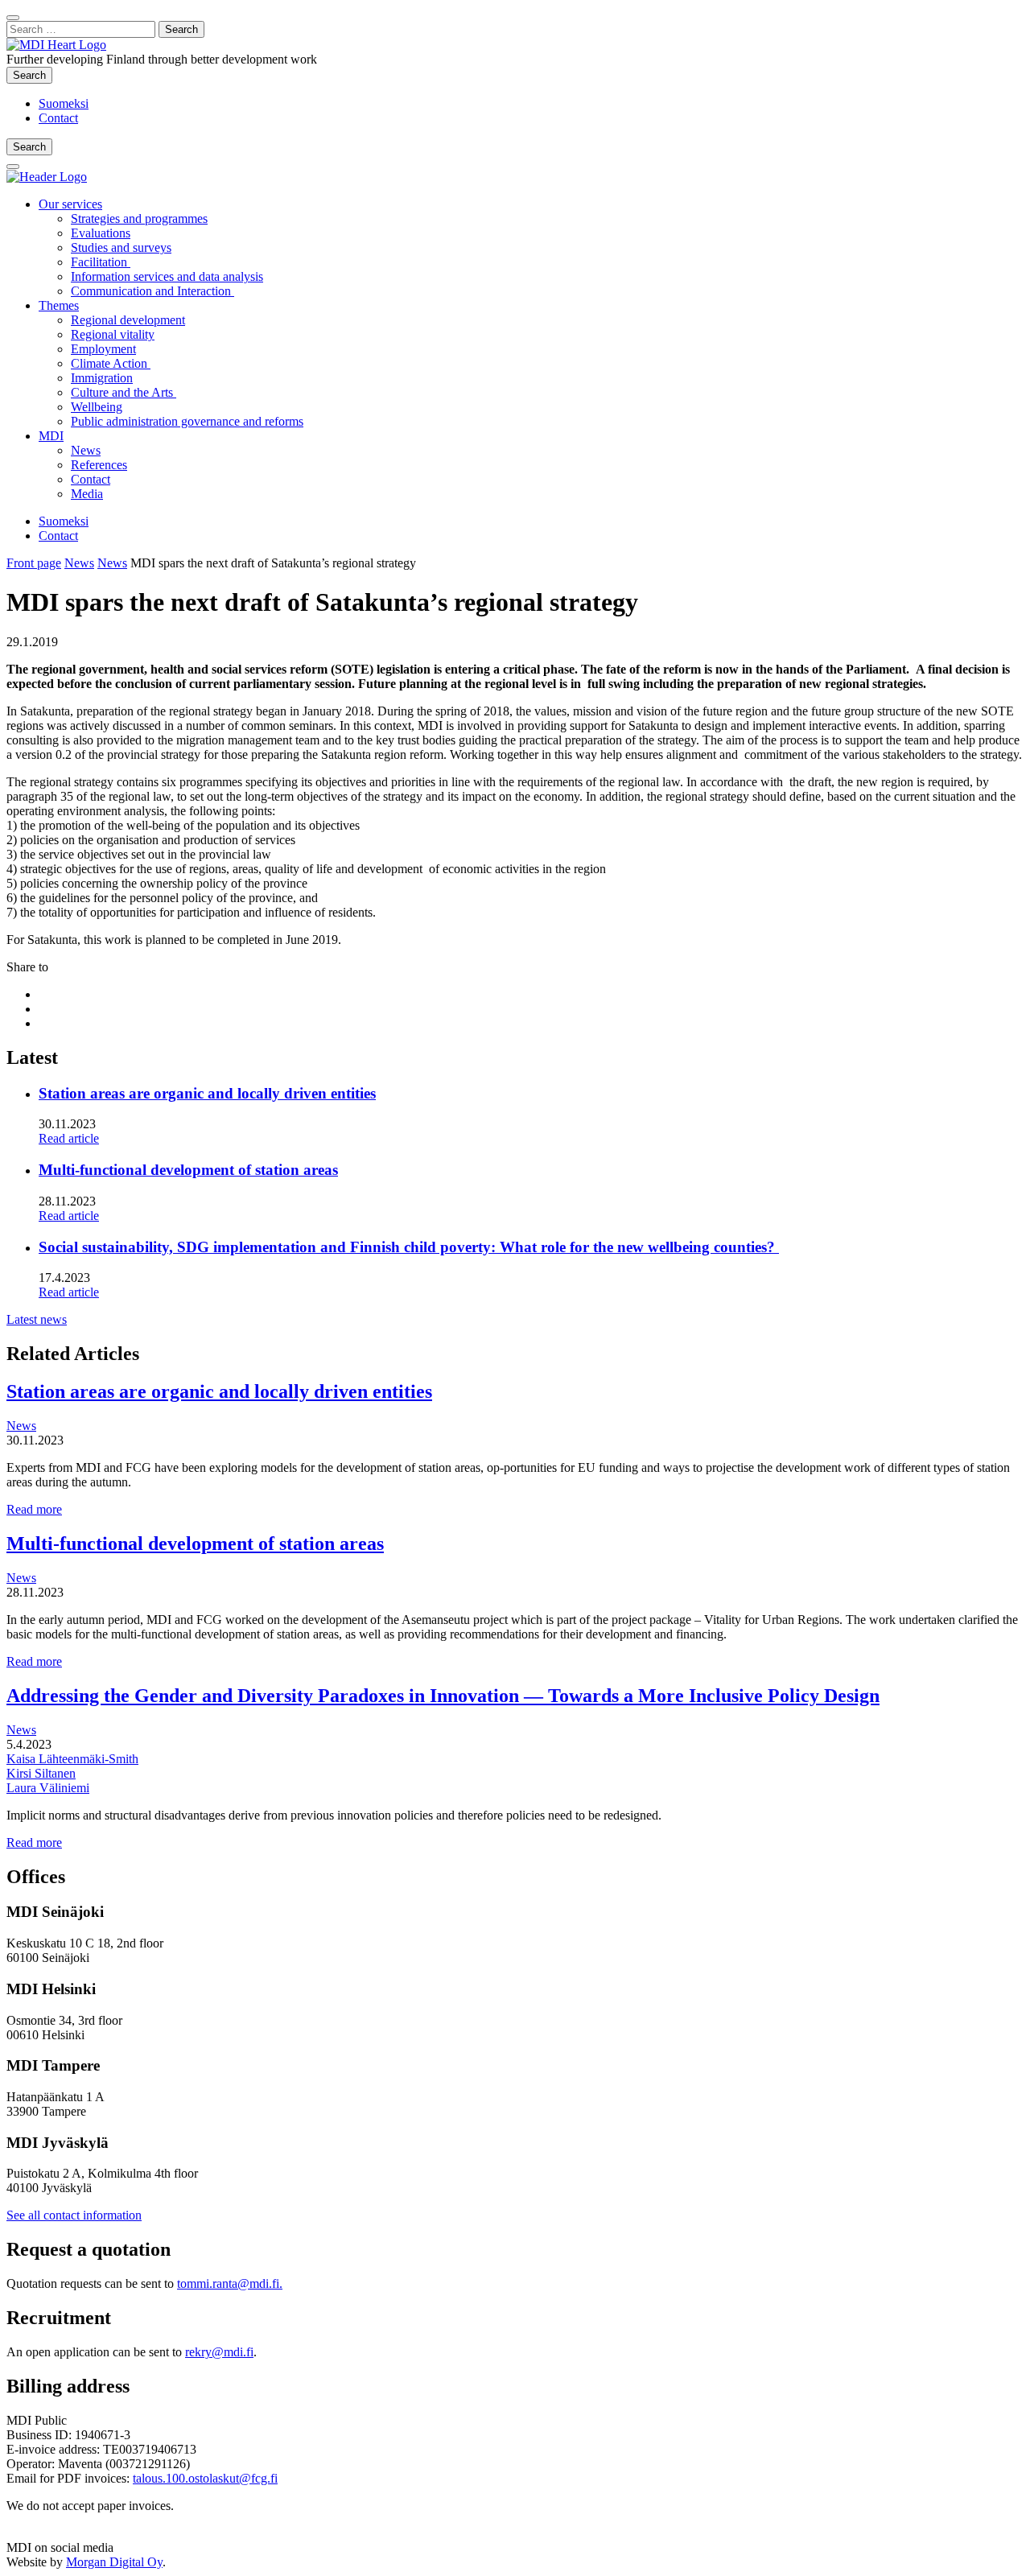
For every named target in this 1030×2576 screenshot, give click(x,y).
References (99, 465)
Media (87, 494)
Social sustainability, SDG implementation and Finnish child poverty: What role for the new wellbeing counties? (409, 1247)
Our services (70, 204)
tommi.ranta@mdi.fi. (230, 2283)
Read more (34, 1509)
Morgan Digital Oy (114, 2562)
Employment (103, 349)
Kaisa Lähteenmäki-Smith (72, 1759)
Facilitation (101, 262)
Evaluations (101, 233)
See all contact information (74, 2215)
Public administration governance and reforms (187, 421)
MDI (51, 436)
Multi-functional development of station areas (188, 1170)
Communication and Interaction (152, 291)
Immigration (102, 378)
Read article (69, 1138)
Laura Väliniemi (48, 1788)
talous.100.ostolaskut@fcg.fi (205, 2478)
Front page (34, 563)
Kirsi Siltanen (41, 1773)
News (86, 450)
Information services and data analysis (167, 276)
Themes (59, 305)
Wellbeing (97, 407)
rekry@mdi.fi (219, 2352)
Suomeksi (64, 103)
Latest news (37, 1319)
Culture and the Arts (124, 392)
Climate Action (111, 363)
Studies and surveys (121, 247)
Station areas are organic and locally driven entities (207, 1093)
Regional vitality (113, 334)
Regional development (128, 320)
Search (33, 75)
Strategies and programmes (139, 218)
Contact (58, 118)
